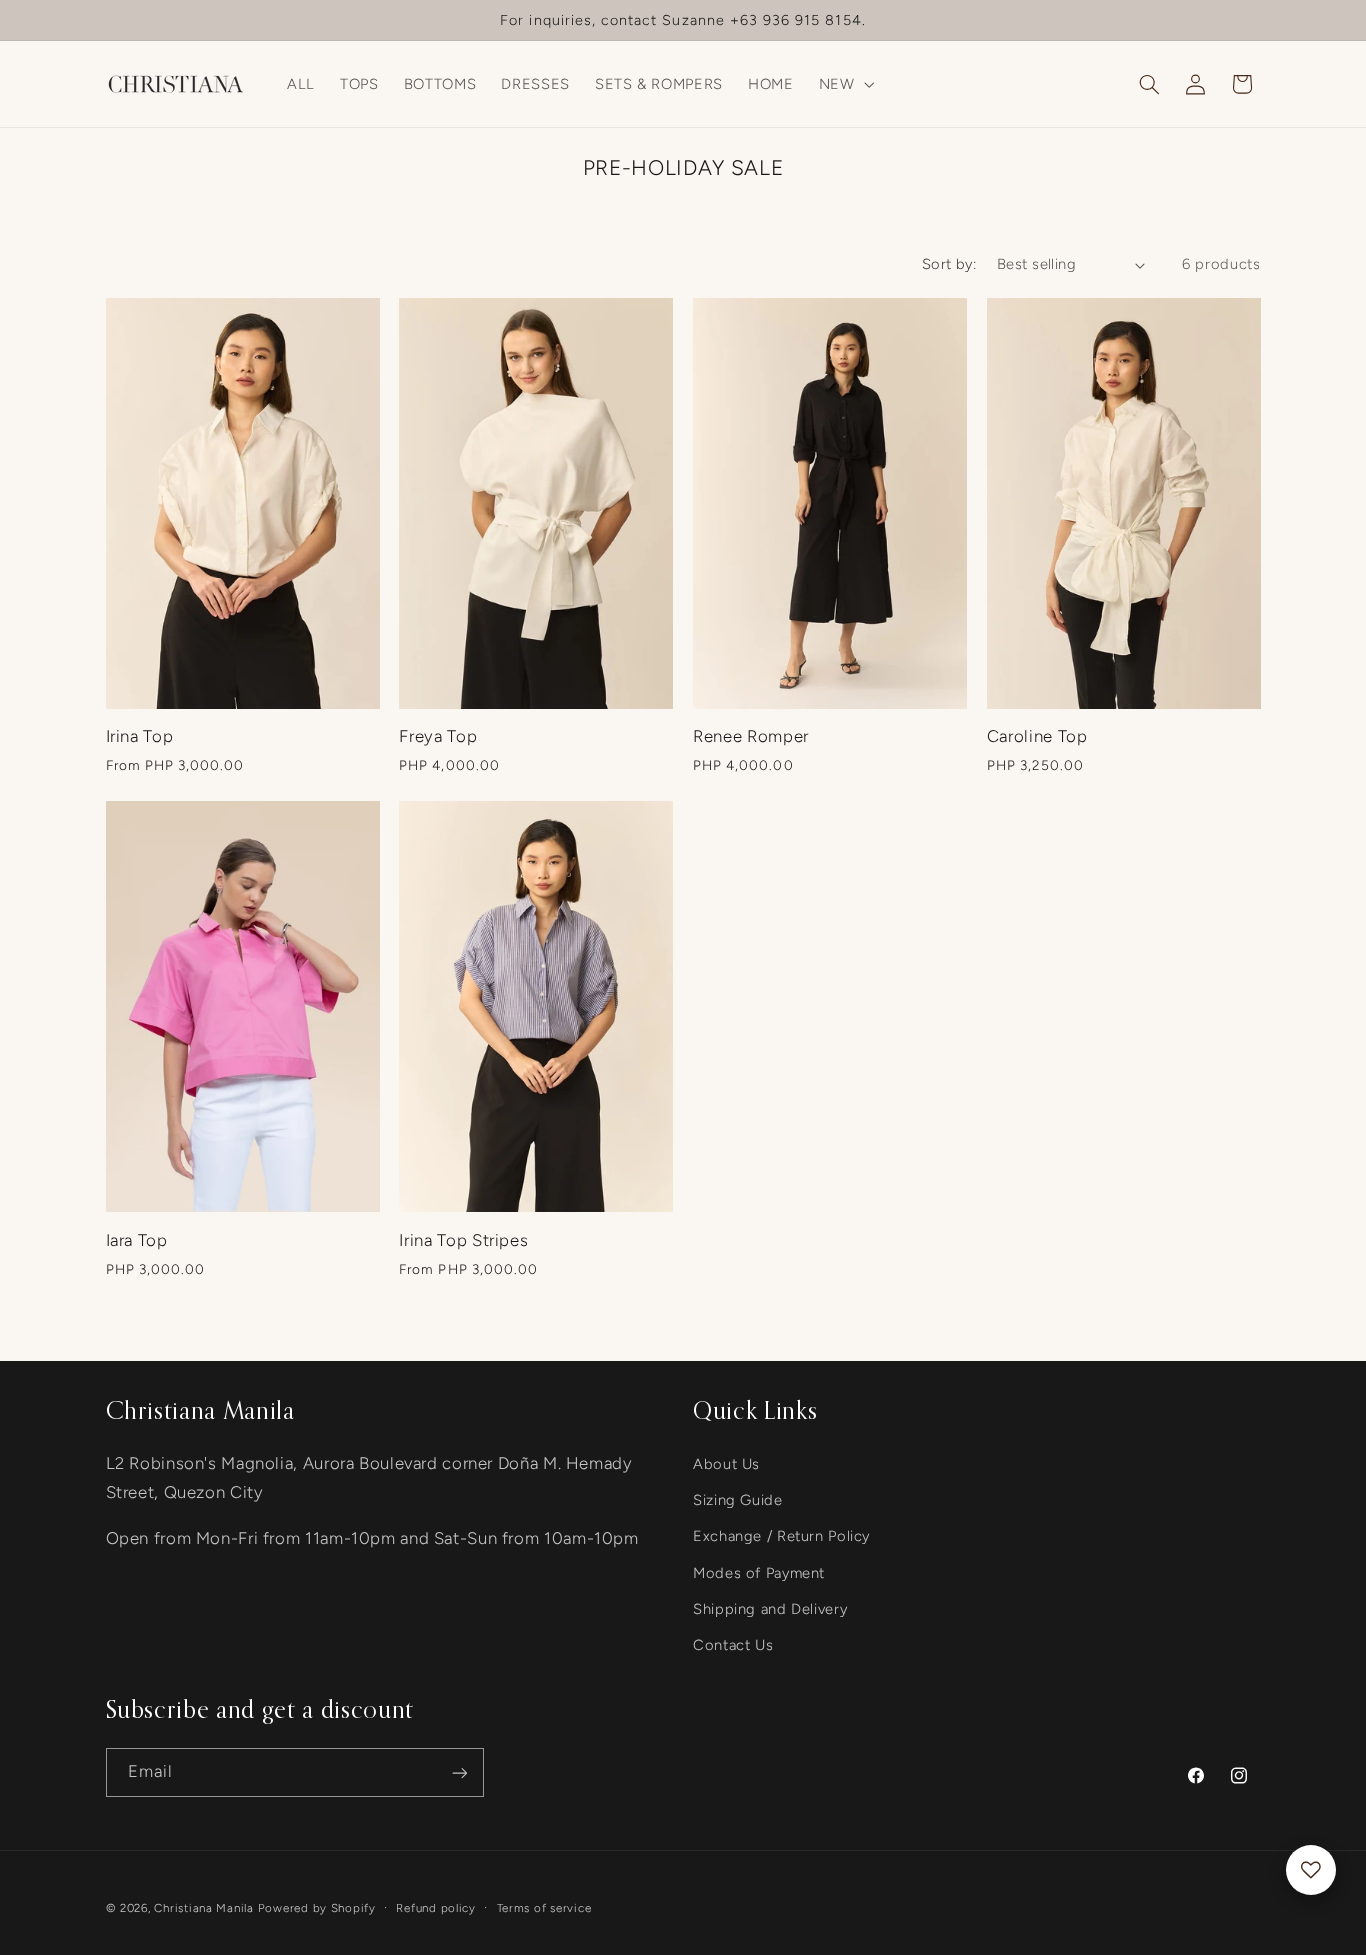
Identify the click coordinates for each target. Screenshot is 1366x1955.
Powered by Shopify (317, 1908)
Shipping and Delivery (770, 1609)
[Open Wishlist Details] (1311, 1870)
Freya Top (438, 736)
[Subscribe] (459, 1772)
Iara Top (137, 1240)
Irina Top (140, 736)
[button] (844, 84)
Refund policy (436, 1908)
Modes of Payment (759, 1573)
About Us (726, 1464)
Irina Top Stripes (463, 1240)
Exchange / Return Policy (781, 1536)
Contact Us (733, 1646)
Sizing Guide (738, 1500)
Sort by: (949, 264)
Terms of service (544, 1908)
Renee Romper (751, 736)
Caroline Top (1037, 736)
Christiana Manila (204, 1908)
